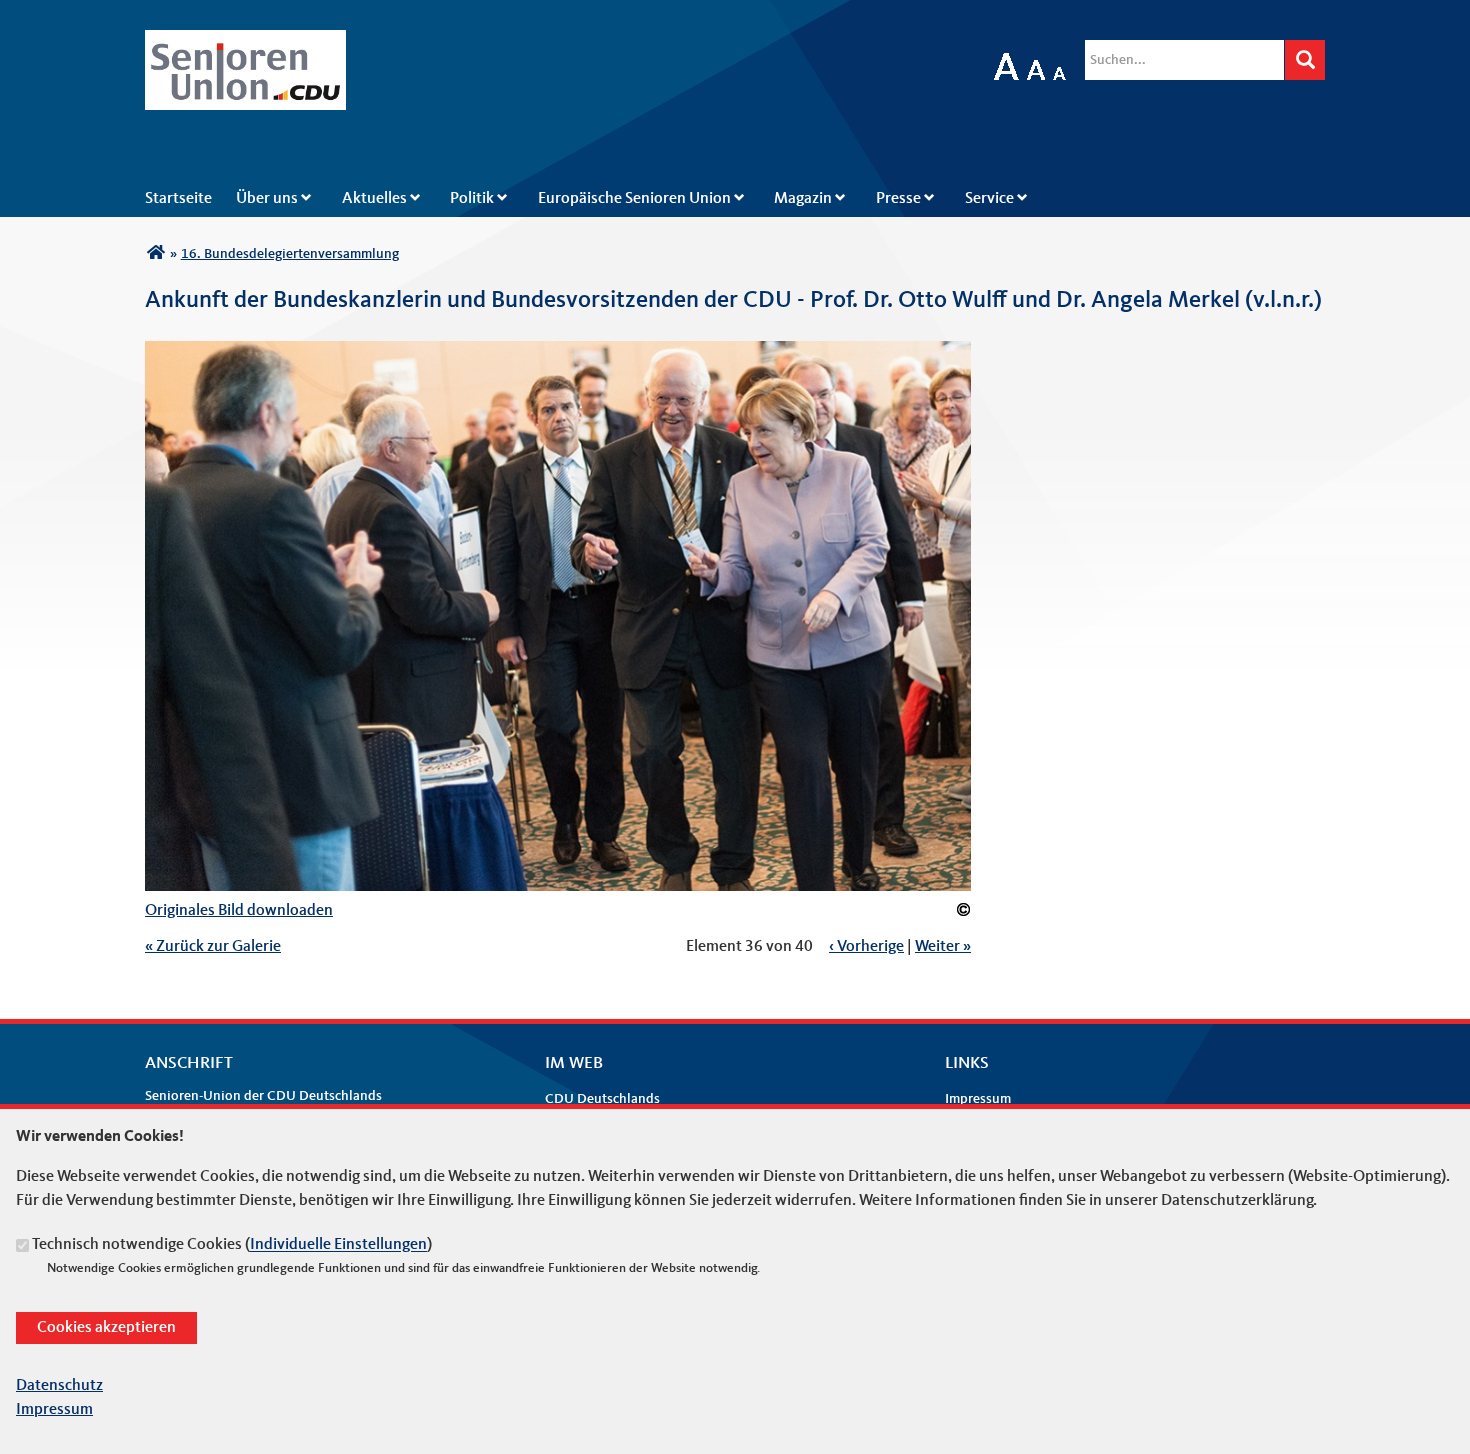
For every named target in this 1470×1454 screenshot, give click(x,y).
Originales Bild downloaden (239, 911)
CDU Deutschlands (602, 1099)
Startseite (178, 199)
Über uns (267, 199)
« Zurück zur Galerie (213, 947)
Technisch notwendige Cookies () (232, 1246)
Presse (898, 199)
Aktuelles (374, 199)
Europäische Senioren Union (634, 199)
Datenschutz (59, 1386)
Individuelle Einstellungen (338, 1246)
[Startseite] (245, 42)
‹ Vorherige (866, 947)
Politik (472, 199)
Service (989, 199)
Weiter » (943, 947)
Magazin (803, 199)
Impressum (978, 1099)
